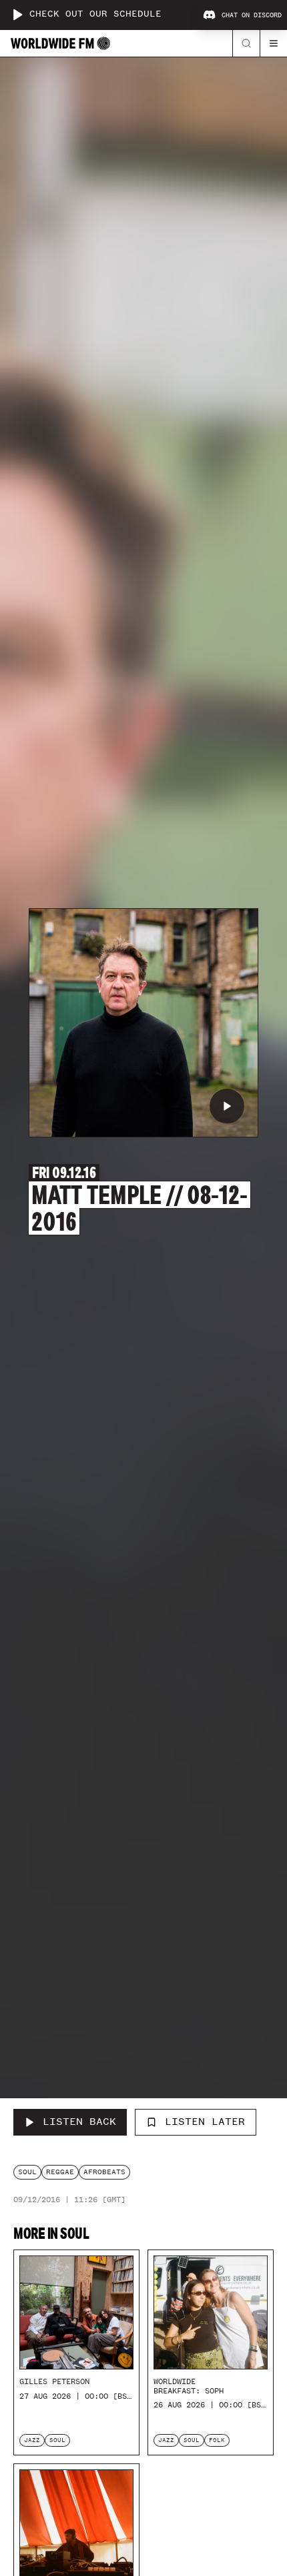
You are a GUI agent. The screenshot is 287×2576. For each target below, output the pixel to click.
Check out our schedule (95, 14)
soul (27, 2172)
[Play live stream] (17, 15)
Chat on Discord (252, 15)
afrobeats (104, 2172)
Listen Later (205, 2122)
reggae (60, 2172)
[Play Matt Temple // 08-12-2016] (227, 1106)
